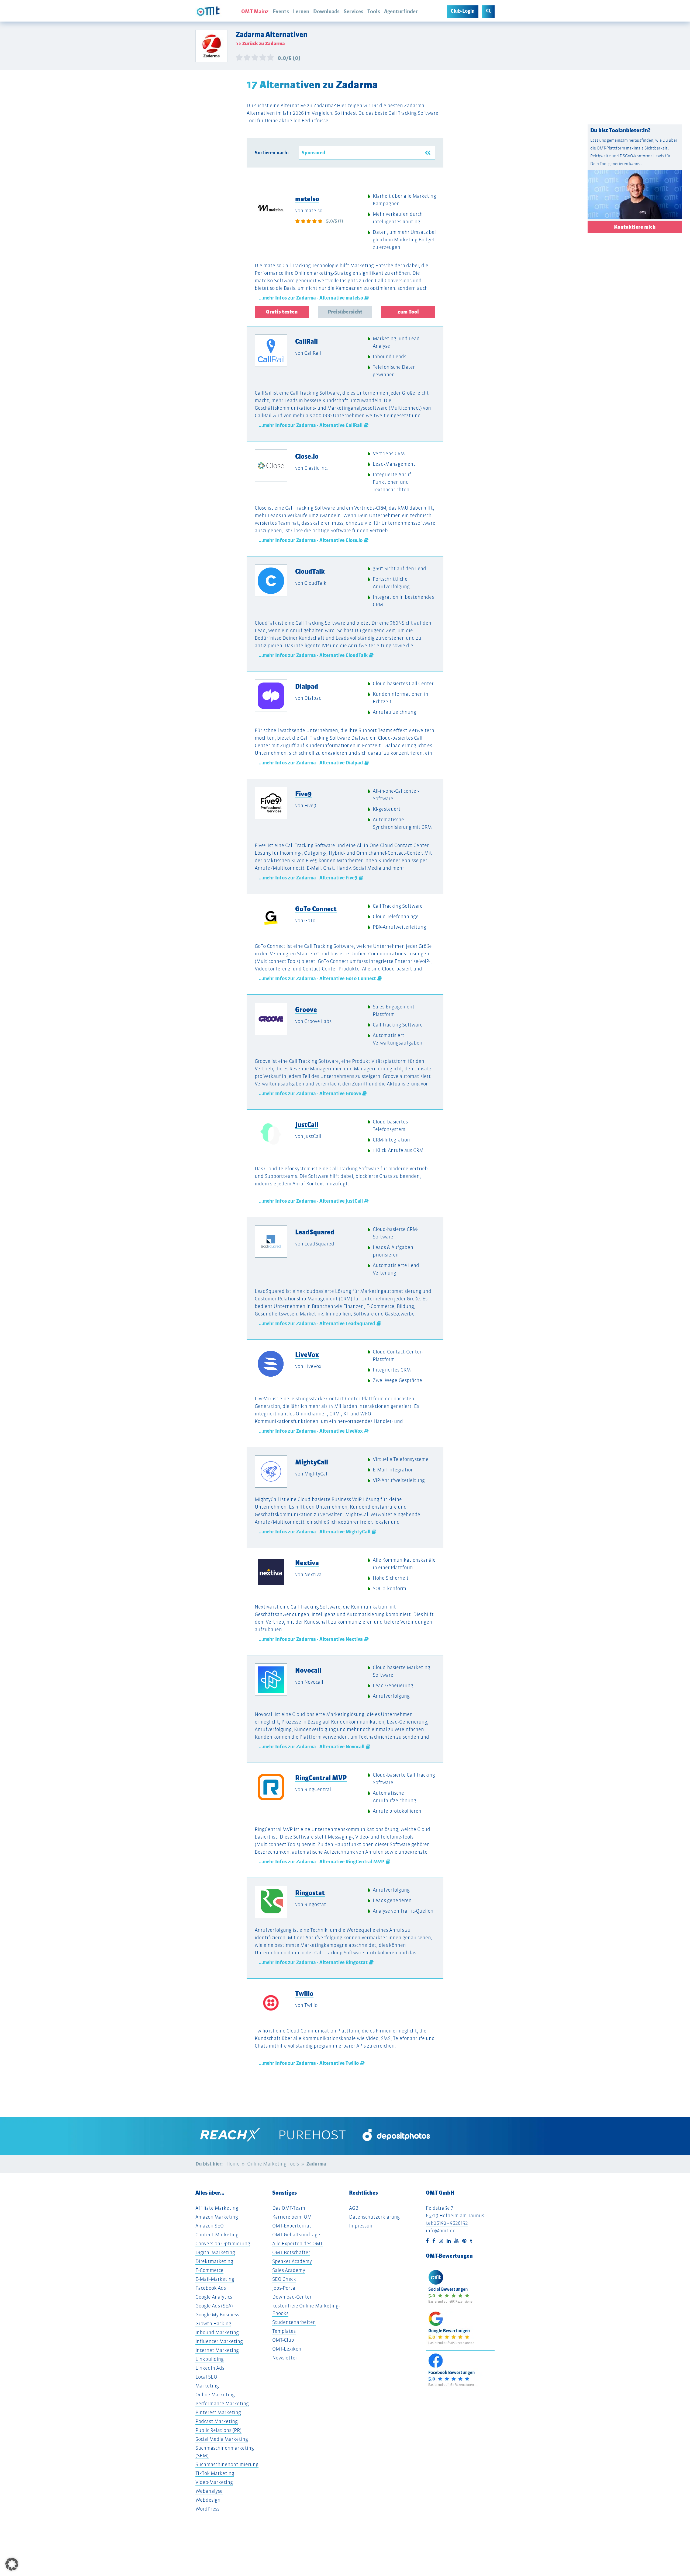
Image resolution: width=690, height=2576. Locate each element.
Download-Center (292, 2297)
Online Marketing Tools (273, 2164)
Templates (284, 2331)
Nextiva (307, 1563)
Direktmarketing (214, 2261)
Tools (374, 11)
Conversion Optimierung (223, 2243)
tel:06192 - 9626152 (447, 2223)
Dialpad (307, 686)
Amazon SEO (210, 2226)
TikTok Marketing (215, 2473)
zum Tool (408, 312)
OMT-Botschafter (291, 2252)
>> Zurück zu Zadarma (260, 44)
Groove (306, 1009)
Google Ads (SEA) (214, 2306)
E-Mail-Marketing (215, 2279)
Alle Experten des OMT (298, 2243)
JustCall (307, 1125)
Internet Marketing (217, 2350)
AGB (354, 2208)
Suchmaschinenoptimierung (227, 2464)
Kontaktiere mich (635, 227)
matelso (307, 199)
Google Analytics (214, 2297)
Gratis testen (282, 312)
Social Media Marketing (222, 2439)
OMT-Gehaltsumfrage (296, 2235)
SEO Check (284, 2279)
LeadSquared (315, 1232)
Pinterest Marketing (218, 2412)
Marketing (207, 2386)
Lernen (301, 11)
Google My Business (217, 2315)
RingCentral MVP (321, 1778)
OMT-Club (283, 2340)
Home (233, 2164)
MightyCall (312, 1462)
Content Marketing (217, 2235)
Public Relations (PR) (218, 2430)
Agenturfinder (401, 11)
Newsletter (285, 2358)
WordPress (207, 2509)
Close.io (307, 456)
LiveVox (307, 1355)
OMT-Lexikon (287, 2349)
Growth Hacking (213, 2323)
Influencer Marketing (219, 2341)
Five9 (303, 794)
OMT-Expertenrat (292, 2226)
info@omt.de (441, 2231)
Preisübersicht (345, 312)
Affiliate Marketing (217, 2208)
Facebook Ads (211, 2288)
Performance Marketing (222, 2403)
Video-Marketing (214, 2482)
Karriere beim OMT (293, 2217)
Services (353, 11)
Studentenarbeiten (294, 2322)
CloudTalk (310, 571)
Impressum (361, 2226)
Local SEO (206, 2377)
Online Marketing (215, 2395)
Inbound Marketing (217, 2332)
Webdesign (208, 2500)
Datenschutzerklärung (374, 2217)
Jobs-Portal (284, 2288)
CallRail (306, 341)
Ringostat (310, 1893)
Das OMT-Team (289, 2208)
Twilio (304, 1993)
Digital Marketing (215, 2252)
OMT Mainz (255, 11)
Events (281, 11)
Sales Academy (289, 2270)
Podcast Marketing (217, 2421)
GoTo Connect (316, 909)
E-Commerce (209, 2270)
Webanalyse (209, 2491)
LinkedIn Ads (210, 2368)
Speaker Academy (292, 2261)
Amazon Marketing (217, 2217)
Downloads (326, 11)
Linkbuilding (210, 2359)
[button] (12, 2564)
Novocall (308, 1670)
